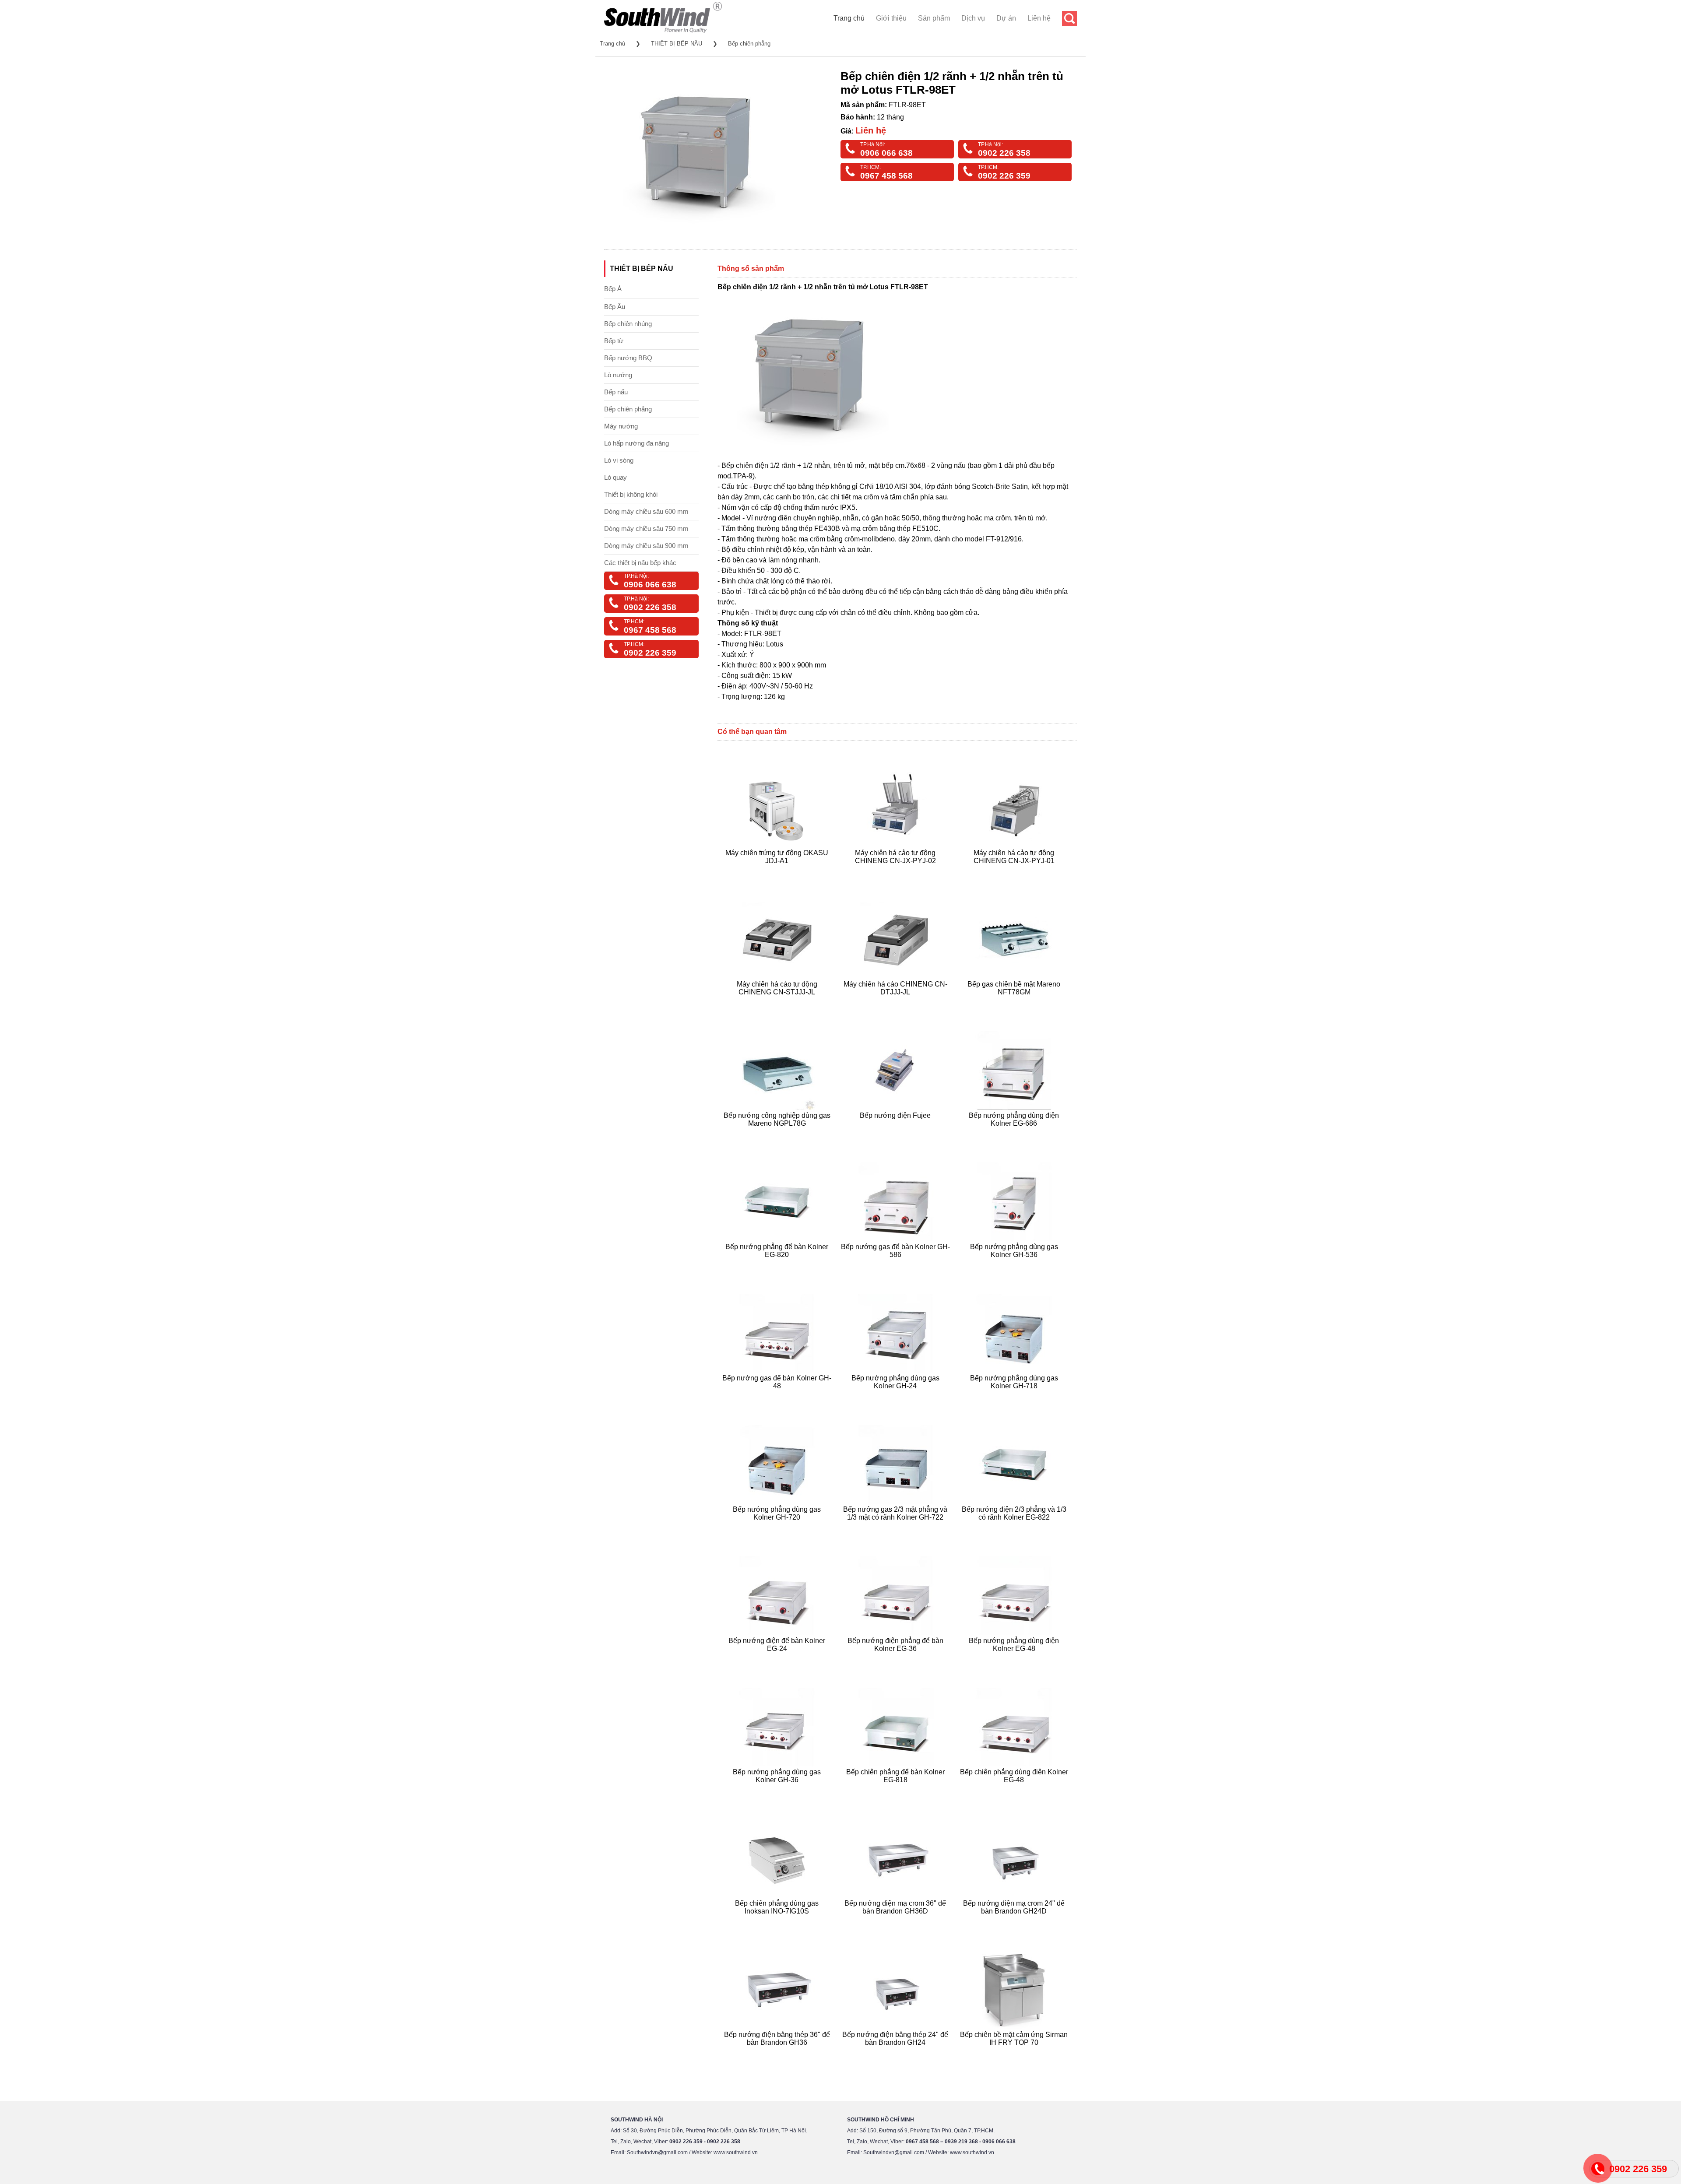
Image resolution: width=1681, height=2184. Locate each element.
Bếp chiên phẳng (749, 44)
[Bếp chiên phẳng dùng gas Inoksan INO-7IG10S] (778, 1922)
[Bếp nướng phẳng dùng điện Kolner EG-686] (1015, 1134)
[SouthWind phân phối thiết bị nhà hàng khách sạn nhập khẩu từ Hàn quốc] (663, 33)
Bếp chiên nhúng (628, 324)
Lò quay (615, 477)
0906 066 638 (886, 153)
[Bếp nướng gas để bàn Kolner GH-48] (778, 1396)
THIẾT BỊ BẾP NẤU (677, 44)
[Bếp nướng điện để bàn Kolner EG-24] (778, 1659)
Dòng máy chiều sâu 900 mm (646, 546)
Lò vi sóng (619, 460)
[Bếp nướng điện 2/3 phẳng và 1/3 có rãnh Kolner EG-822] (1015, 1528)
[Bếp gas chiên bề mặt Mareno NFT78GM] (1015, 1002)
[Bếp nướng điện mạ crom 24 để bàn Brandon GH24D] (1015, 1922)
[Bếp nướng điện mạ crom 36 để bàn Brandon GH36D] (897, 1922)
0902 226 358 (1004, 153)
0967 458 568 (886, 176)
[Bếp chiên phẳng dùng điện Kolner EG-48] (1015, 1790)
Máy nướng (621, 426)
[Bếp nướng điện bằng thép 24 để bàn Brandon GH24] (897, 2053)
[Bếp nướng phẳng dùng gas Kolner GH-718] (1015, 1396)
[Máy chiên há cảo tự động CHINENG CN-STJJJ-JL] (778, 1002)
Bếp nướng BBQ (628, 358)
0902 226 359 (1004, 176)
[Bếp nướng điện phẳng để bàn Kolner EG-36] (897, 1659)
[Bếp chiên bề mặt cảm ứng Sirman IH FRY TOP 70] (1015, 2053)
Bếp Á (613, 289)
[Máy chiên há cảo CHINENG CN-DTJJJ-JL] (897, 1002)
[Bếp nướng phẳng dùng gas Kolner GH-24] (897, 1396)
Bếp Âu (615, 307)
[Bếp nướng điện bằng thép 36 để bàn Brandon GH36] (778, 2053)
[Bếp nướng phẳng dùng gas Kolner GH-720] (778, 1528)
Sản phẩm (934, 18)
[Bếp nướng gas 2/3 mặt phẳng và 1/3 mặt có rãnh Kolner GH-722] (897, 1528)
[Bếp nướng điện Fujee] (897, 1134)
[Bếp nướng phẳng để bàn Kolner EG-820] (778, 1265)
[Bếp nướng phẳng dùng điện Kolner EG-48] (1015, 1659)
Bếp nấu (616, 392)
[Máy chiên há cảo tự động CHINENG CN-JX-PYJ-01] (1015, 871)
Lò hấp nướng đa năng (637, 443)
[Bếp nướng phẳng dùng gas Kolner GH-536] (1015, 1265)
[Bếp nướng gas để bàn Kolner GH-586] (897, 1265)
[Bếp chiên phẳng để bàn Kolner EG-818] (897, 1790)
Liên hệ (1039, 18)
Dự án (1006, 18)
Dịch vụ (973, 18)
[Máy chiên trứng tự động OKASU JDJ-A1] (778, 871)
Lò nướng (618, 375)
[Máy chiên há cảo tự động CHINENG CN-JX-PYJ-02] (897, 871)
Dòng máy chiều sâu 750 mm (646, 528)
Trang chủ (849, 18)
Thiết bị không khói (631, 494)
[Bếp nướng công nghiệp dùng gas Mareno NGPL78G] (778, 1134)
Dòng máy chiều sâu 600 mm (646, 511)
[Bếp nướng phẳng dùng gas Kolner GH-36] (778, 1790)
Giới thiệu (891, 18)
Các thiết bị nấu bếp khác (640, 563)
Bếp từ (614, 341)
